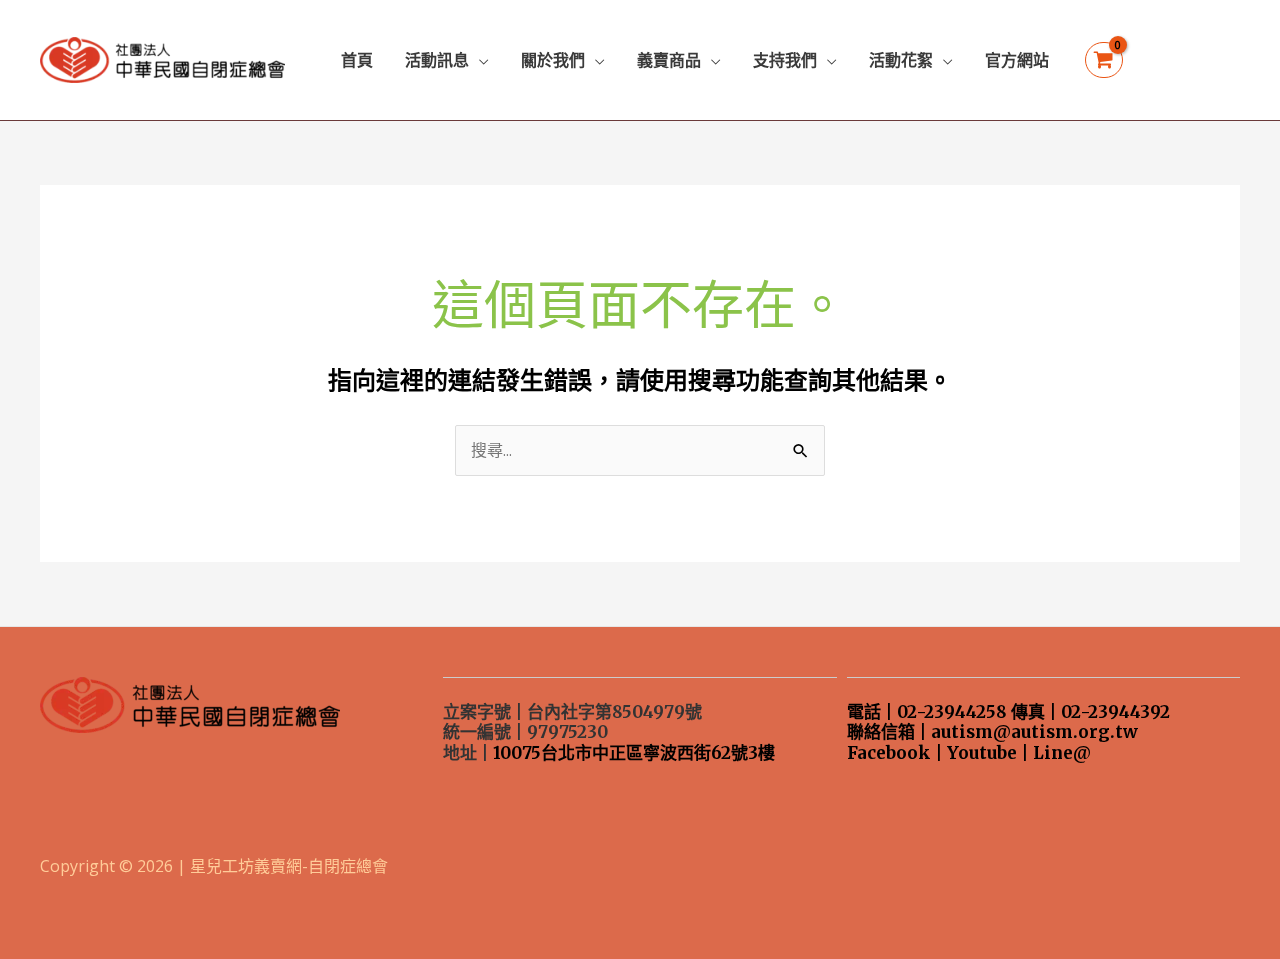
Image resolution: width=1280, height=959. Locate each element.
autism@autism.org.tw (1034, 732)
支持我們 (785, 60)
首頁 (357, 60)
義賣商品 (669, 60)
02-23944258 (952, 712)
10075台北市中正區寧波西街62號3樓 (634, 753)
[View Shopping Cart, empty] (1104, 60)
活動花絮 (901, 60)
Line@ (1062, 753)
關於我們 (553, 60)
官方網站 (1017, 60)
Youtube (982, 753)
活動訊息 (437, 60)
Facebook (889, 753)
